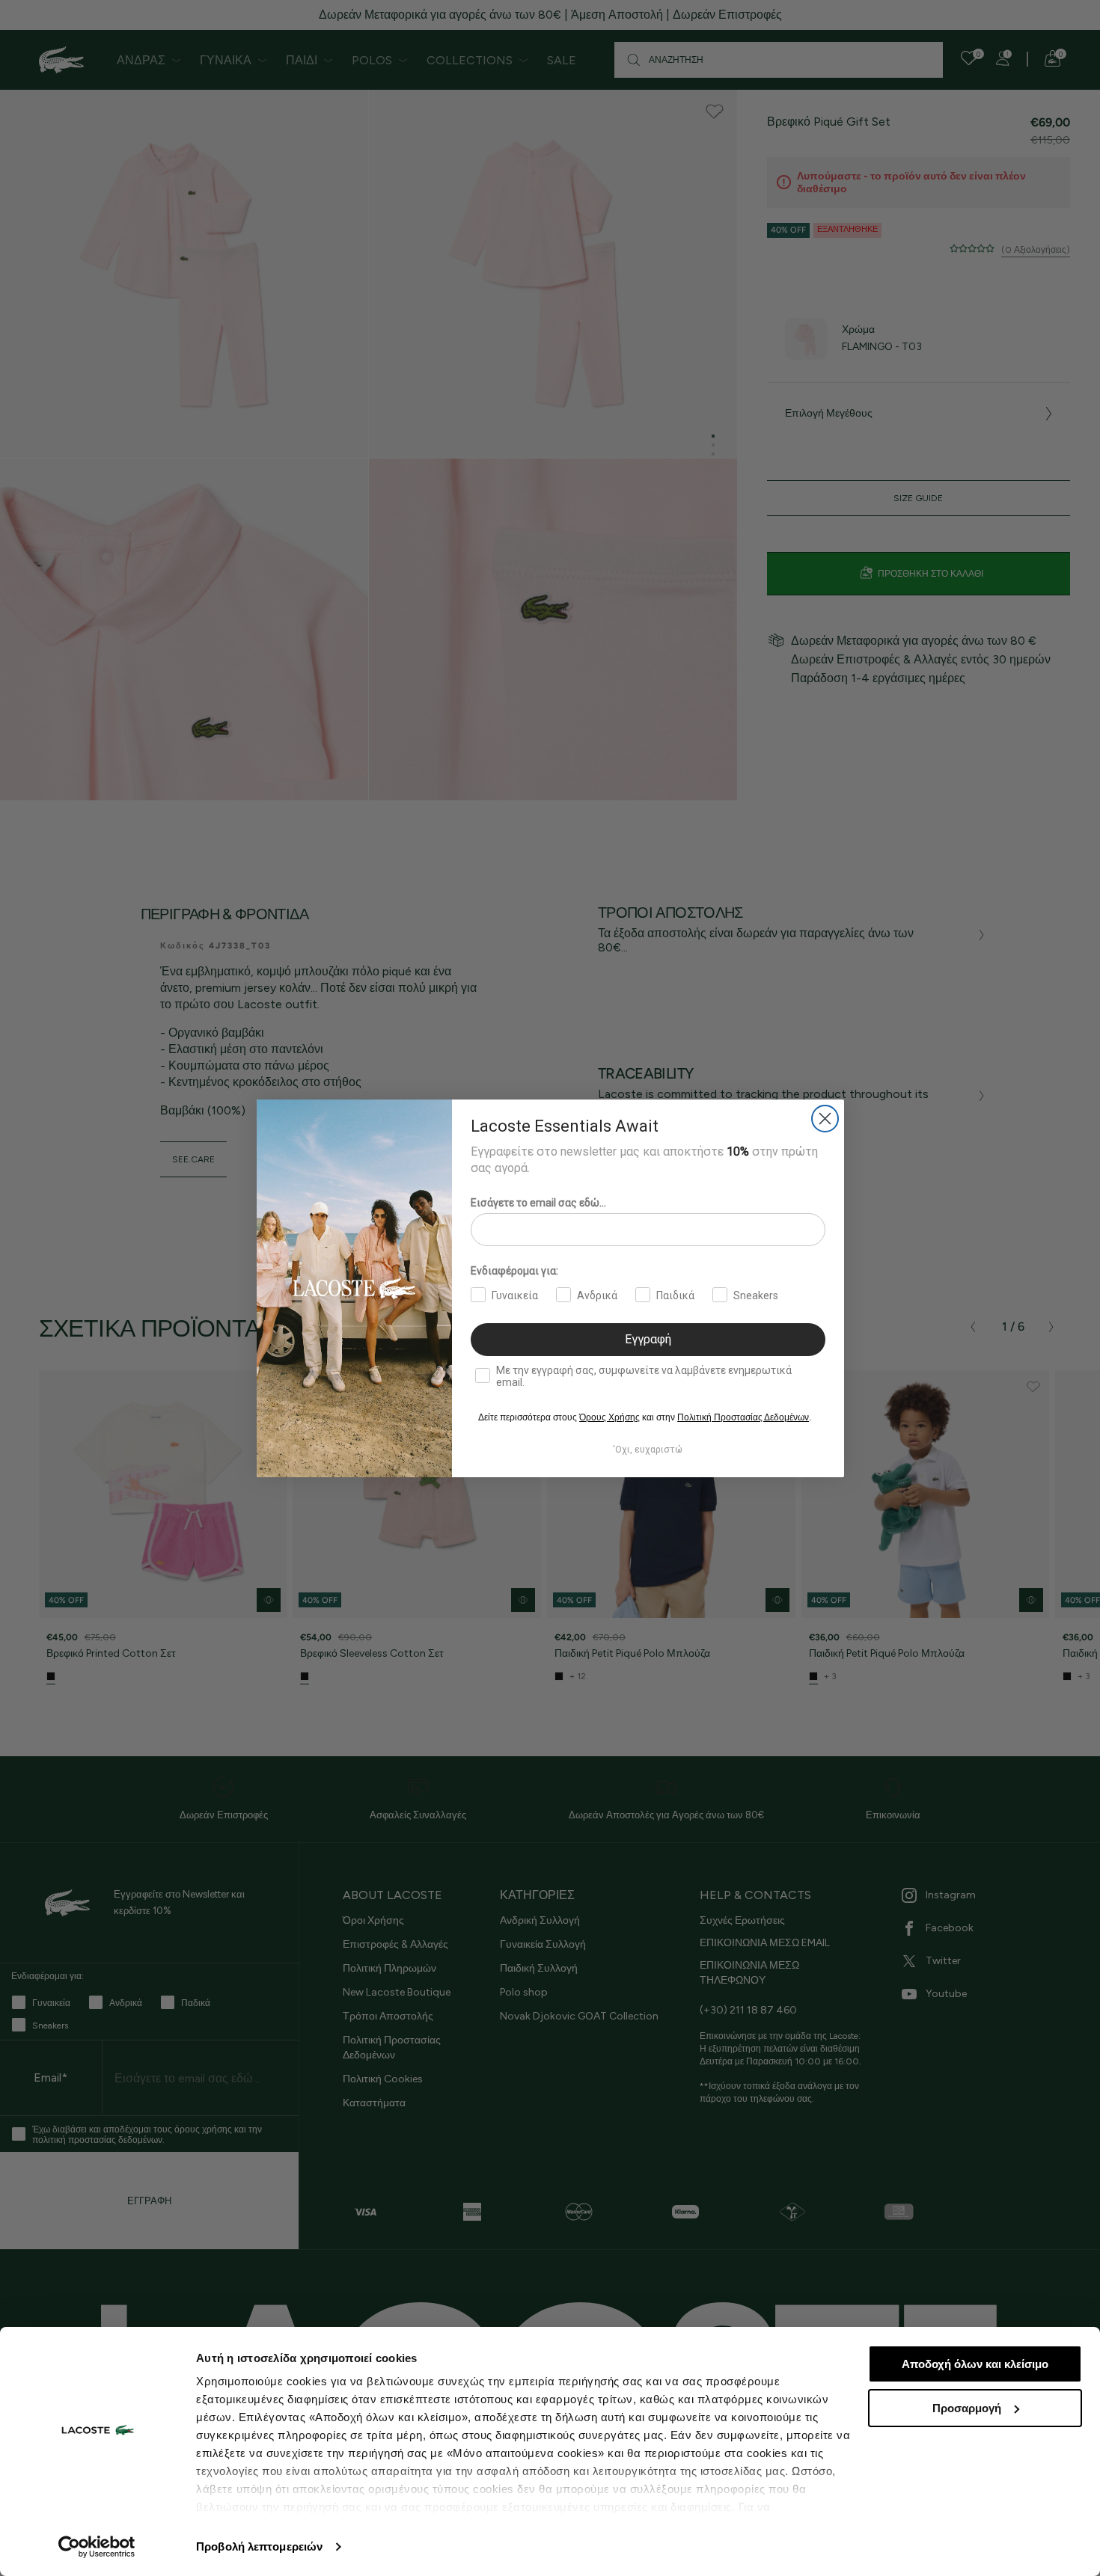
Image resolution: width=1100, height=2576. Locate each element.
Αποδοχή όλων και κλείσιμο (975, 2364)
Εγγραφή (648, 1339)
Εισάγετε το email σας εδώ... (538, 1203)
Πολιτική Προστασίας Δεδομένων (743, 1417)
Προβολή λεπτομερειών (259, 2546)
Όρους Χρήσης (609, 1417)
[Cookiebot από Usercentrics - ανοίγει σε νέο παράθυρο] (97, 2547)
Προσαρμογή (967, 2408)
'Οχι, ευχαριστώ (648, 1450)
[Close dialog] (825, 1119)
